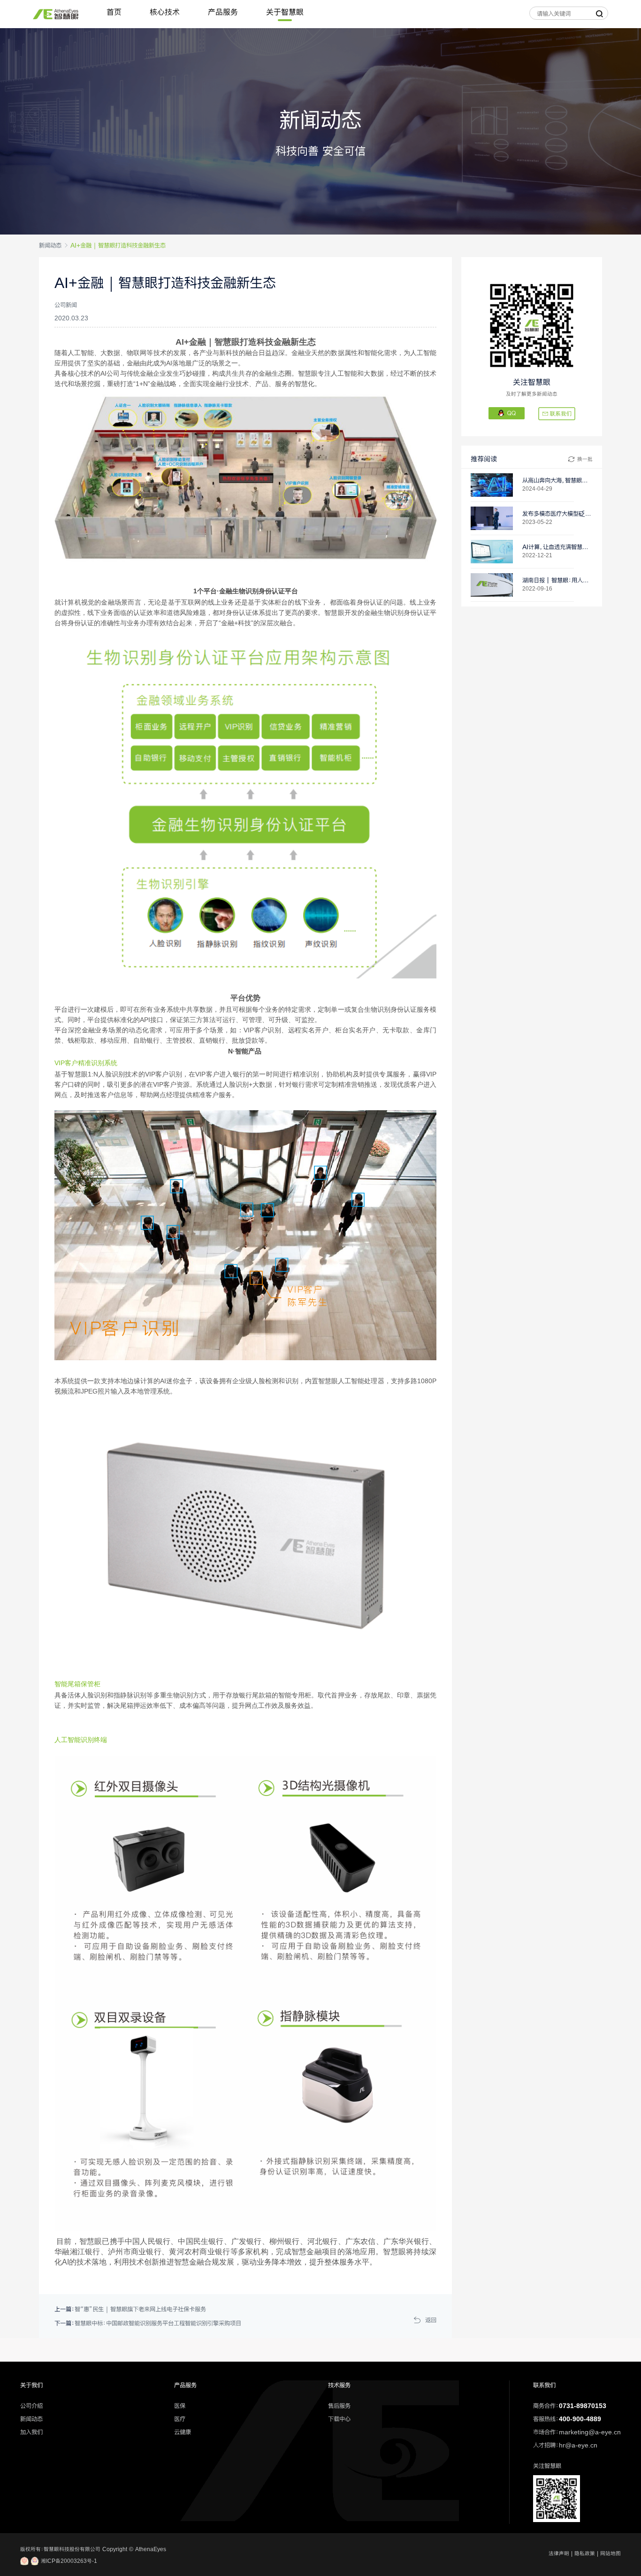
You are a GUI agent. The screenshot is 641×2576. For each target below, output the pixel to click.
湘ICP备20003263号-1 (68, 2561)
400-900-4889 (580, 2419)
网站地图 (610, 2553)
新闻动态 (50, 245)
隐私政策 (585, 2553)
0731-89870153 (583, 2406)
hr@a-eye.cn (578, 2445)
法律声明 (559, 2553)
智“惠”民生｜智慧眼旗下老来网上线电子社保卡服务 (140, 2309)
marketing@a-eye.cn (590, 2432)
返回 (431, 2320)
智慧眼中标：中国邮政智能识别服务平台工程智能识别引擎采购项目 (158, 2323)
